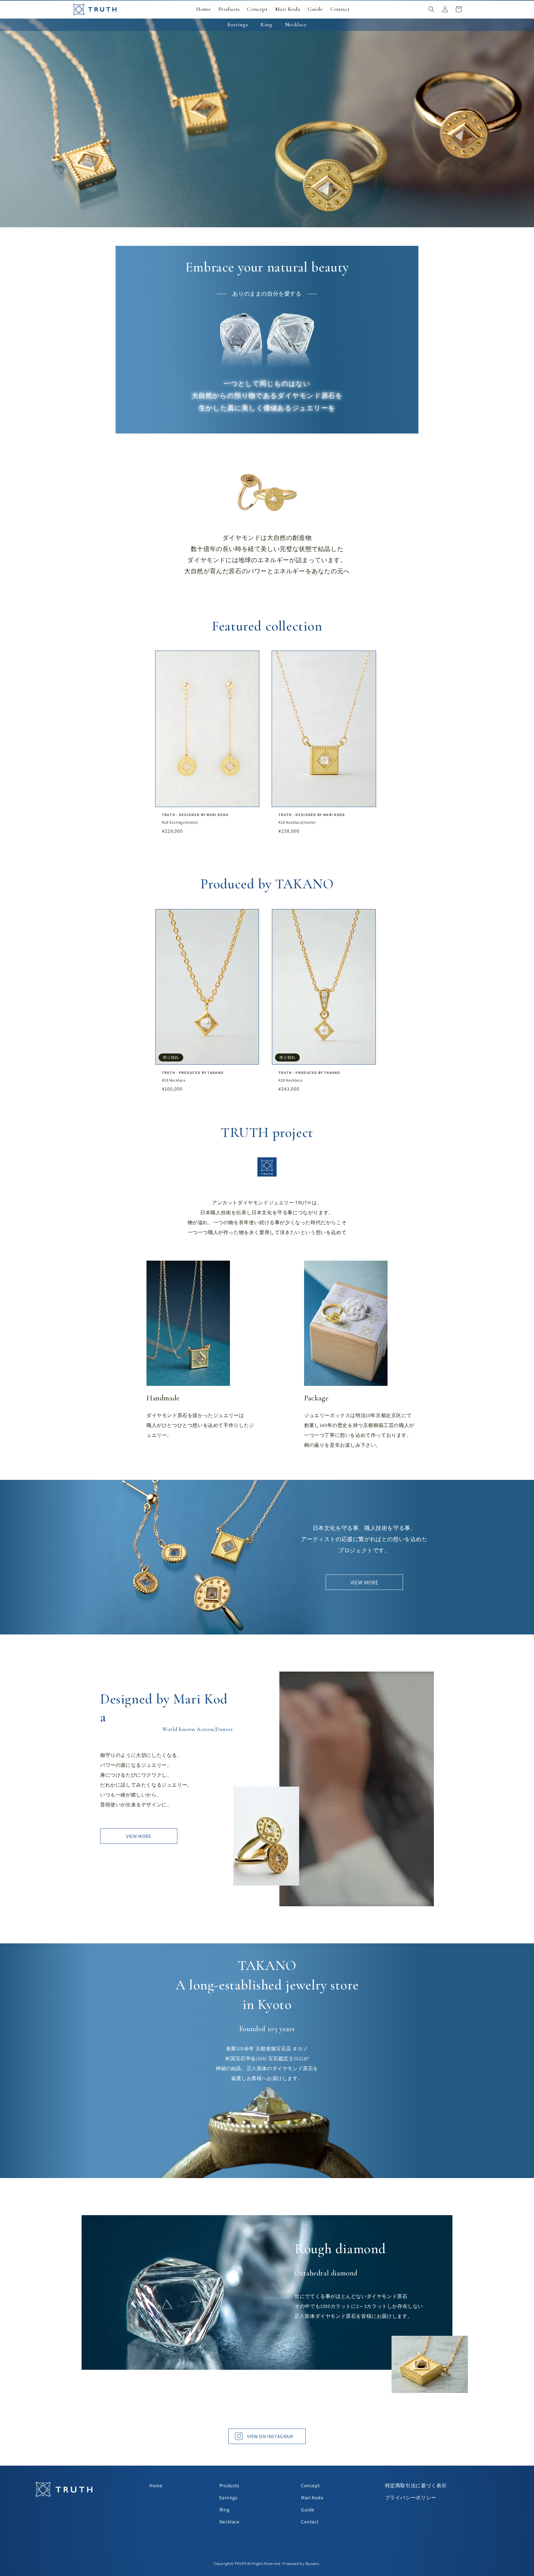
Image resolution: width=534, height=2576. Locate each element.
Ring (224, 2510)
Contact (310, 2522)
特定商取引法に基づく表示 (416, 2486)
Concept (310, 2486)
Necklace (229, 2522)
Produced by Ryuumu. (301, 2563)
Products (229, 2486)
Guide (308, 2510)
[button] (431, 9)
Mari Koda (312, 2498)
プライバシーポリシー (411, 2498)
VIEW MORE (364, 1582)
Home (156, 2486)
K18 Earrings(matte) (180, 822)
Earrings (229, 2498)
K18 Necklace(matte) (297, 822)
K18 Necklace (174, 1080)
